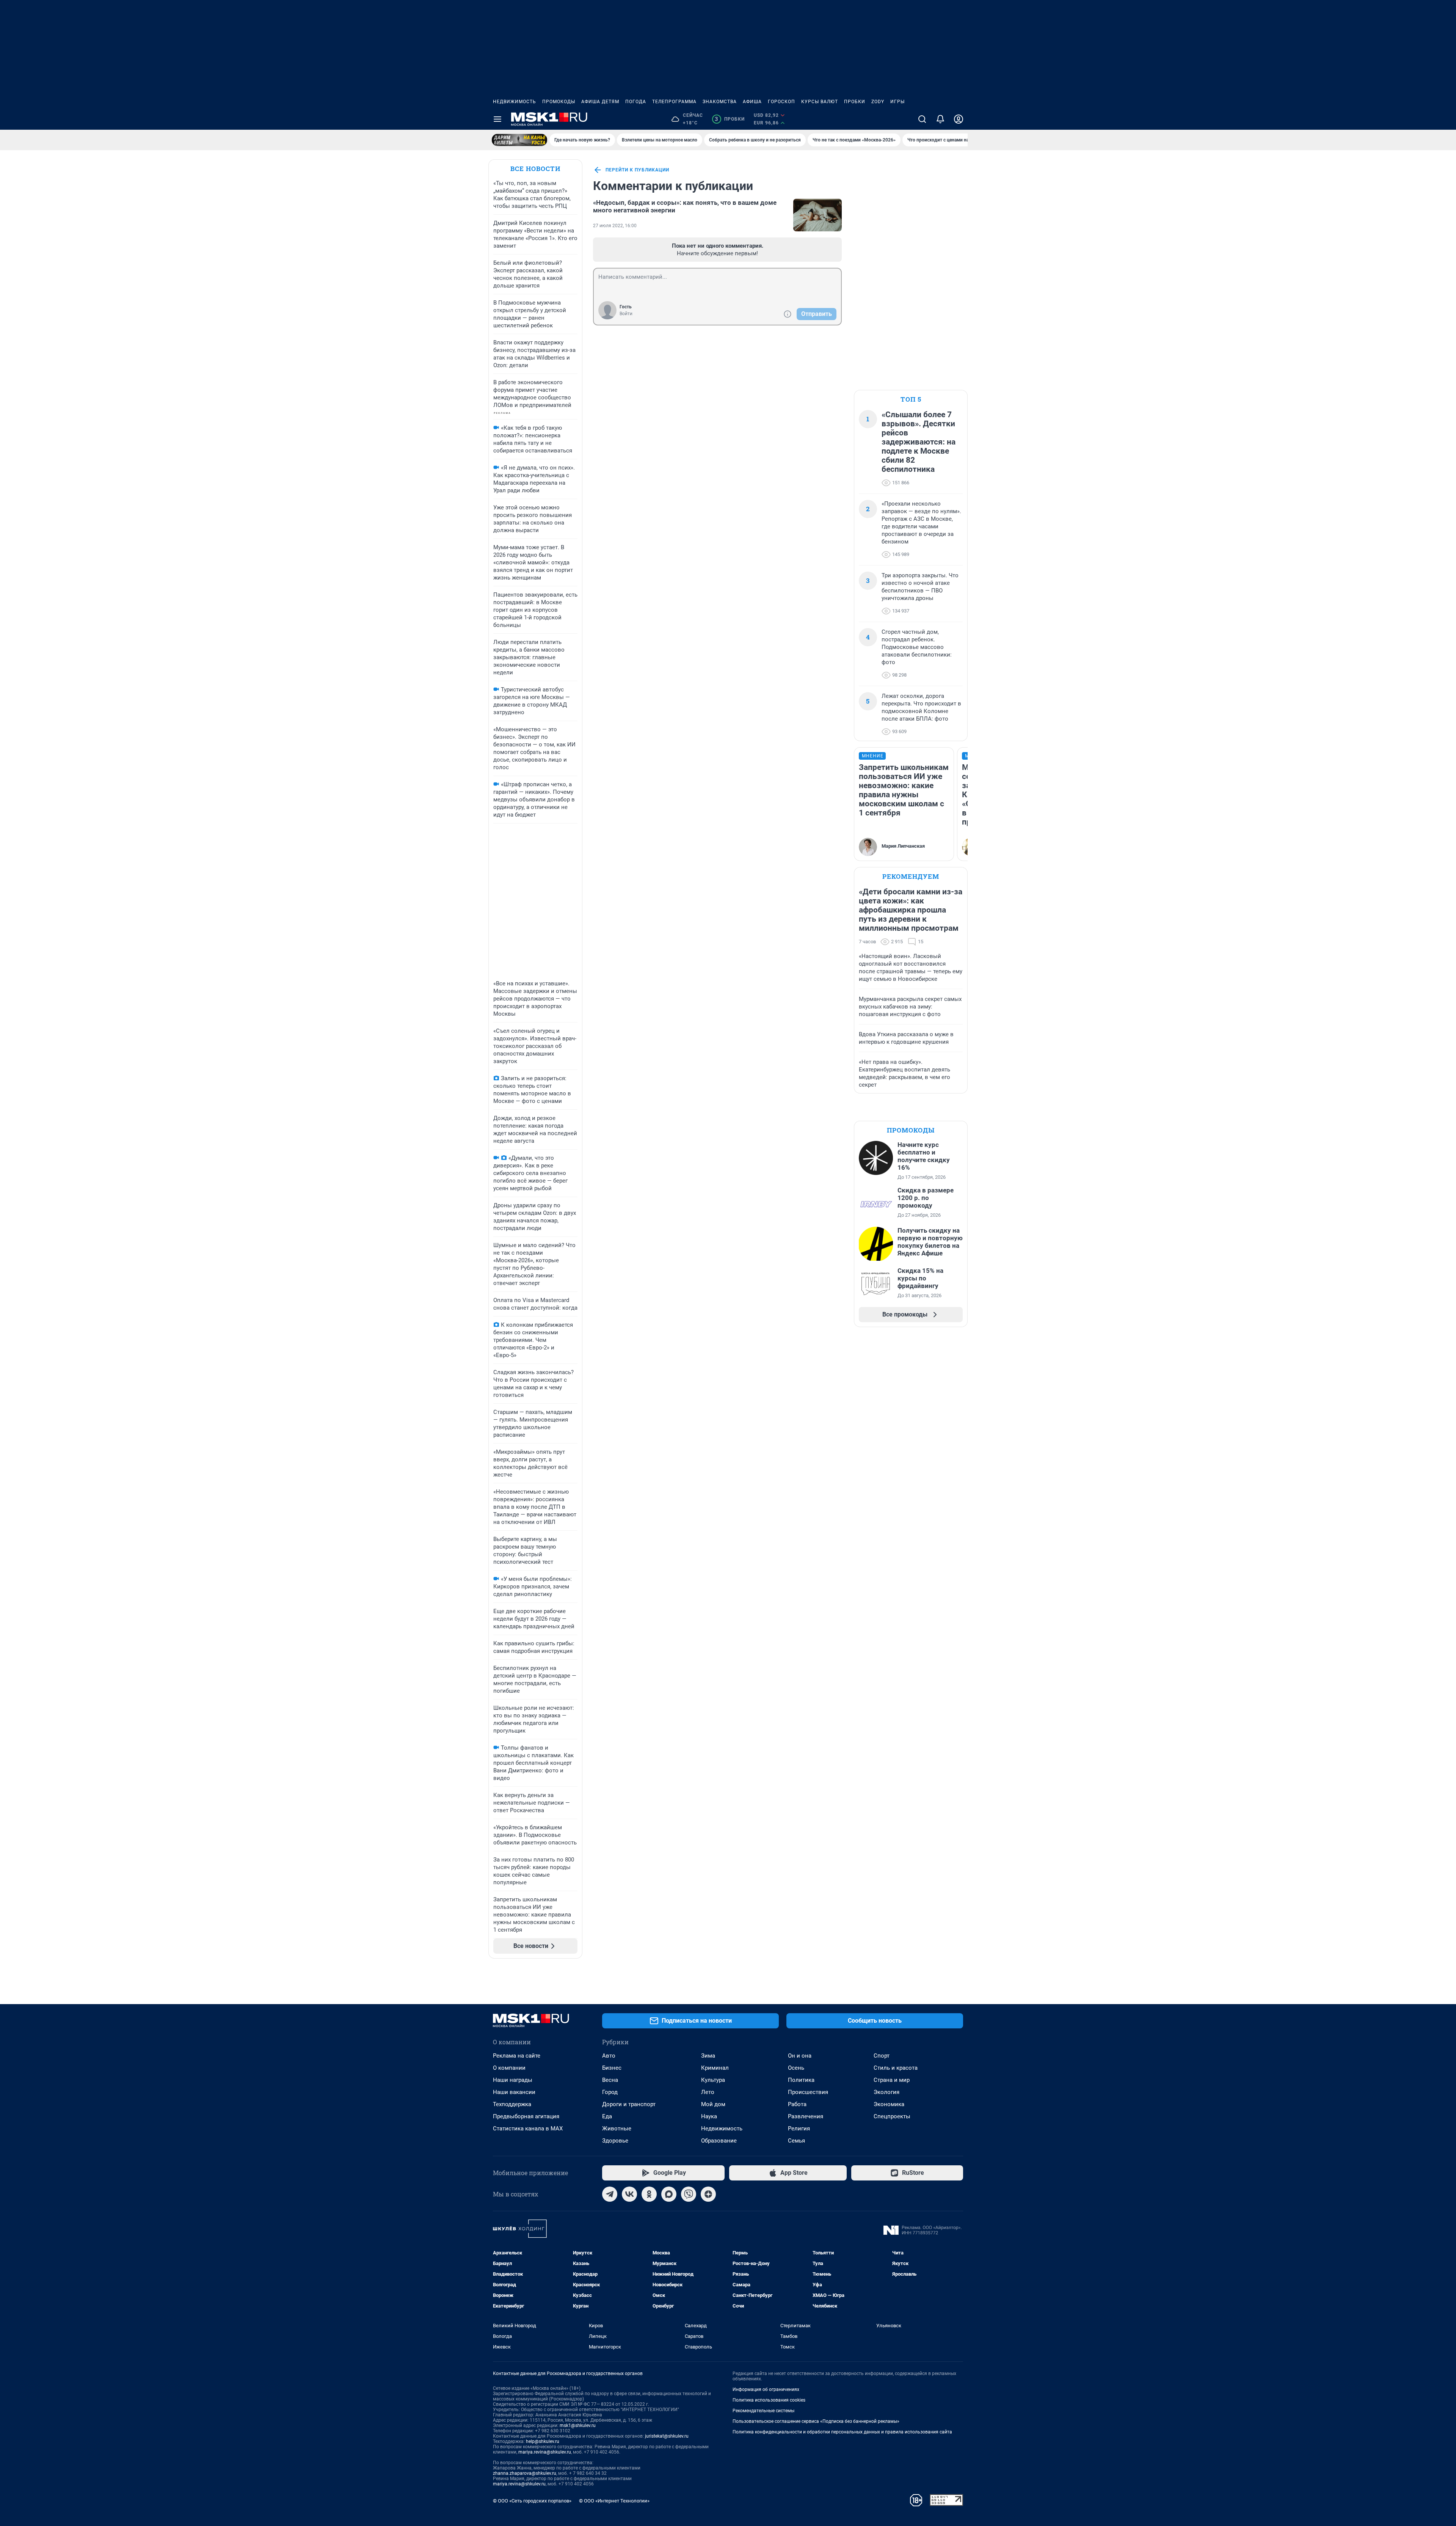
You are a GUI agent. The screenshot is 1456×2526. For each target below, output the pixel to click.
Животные (617, 2129)
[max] (669, 2194)
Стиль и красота (896, 2068)
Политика (801, 2080)
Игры (897, 102)
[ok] (649, 2194)
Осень (796, 2068)
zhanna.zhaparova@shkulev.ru (525, 2473)
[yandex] (708, 2194)
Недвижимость (515, 102)
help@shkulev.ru (543, 2441)
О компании (509, 2068)
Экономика (889, 2104)
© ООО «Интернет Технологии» (614, 2501)
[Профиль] (959, 119)
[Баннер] (519, 140)
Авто (609, 2056)
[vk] (629, 2194)
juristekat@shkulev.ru (667, 2436)
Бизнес (612, 2068)
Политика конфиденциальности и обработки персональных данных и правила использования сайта (842, 2432)
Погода (636, 102)
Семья (796, 2141)
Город (610, 2092)
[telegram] (610, 2194)
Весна (610, 2080)
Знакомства (720, 102)
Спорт (882, 2056)
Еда (607, 2116)
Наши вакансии (514, 2092)
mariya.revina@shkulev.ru (545, 2452)
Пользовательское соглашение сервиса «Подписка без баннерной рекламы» (816, 2421)
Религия (799, 2129)
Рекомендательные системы (763, 2411)
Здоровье (615, 2141)
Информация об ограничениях (766, 2389)
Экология (886, 2092)
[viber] (689, 2194)
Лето (708, 2092)
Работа (797, 2104)
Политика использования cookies (769, 2400)
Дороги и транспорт (629, 2104)
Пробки (855, 102)
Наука (709, 2116)
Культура (713, 2080)
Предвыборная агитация (526, 2116)
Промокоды (559, 102)
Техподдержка (512, 2104)
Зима (708, 2056)
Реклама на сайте (517, 2056)
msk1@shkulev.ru (578, 2425)
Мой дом (713, 2104)
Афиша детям (600, 102)
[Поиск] (922, 119)
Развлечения (806, 2116)
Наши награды (513, 2080)
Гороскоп (781, 102)
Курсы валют (820, 102)
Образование (719, 2141)
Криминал (715, 2068)
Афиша (752, 102)
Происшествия (808, 2092)
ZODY (878, 102)
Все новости (535, 169)
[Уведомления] (940, 119)
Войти (626, 314)
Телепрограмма (674, 102)
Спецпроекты (892, 2116)
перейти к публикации (637, 170)
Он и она (800, 2056)
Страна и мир (892, 2080)
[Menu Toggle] (497, 119)
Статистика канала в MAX (528, 2129)
